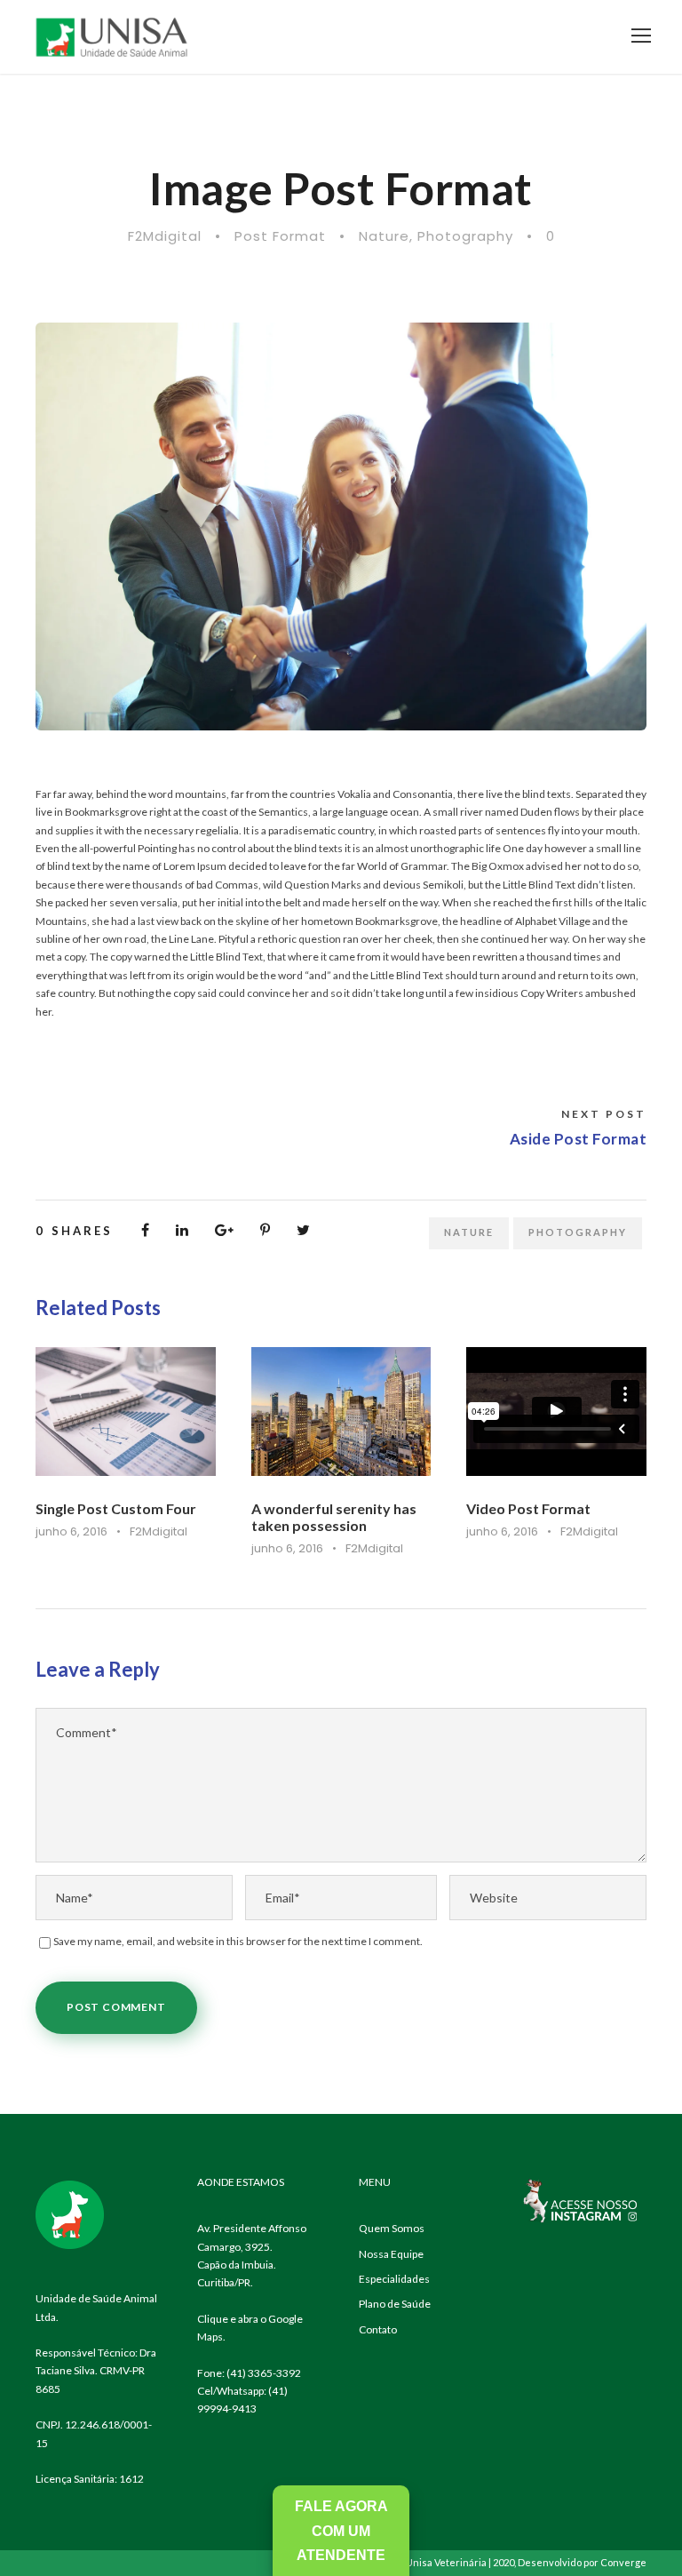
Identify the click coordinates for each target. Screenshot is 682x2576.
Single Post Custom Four (116, 1508)
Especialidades (394, 2279)
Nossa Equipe (391, 2254)
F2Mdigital (165, 236)
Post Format (280, 236)
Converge (623, 2562)
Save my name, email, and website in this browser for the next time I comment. (238, 1941)
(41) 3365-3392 (264, 2373)
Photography (465, 236)
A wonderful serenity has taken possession (334, 1517)
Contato (378, 2329)
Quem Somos (392, 2228)
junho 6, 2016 (71, 1531)
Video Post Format (528, 1508)
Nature (384, 236)
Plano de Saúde (395, 2304)
